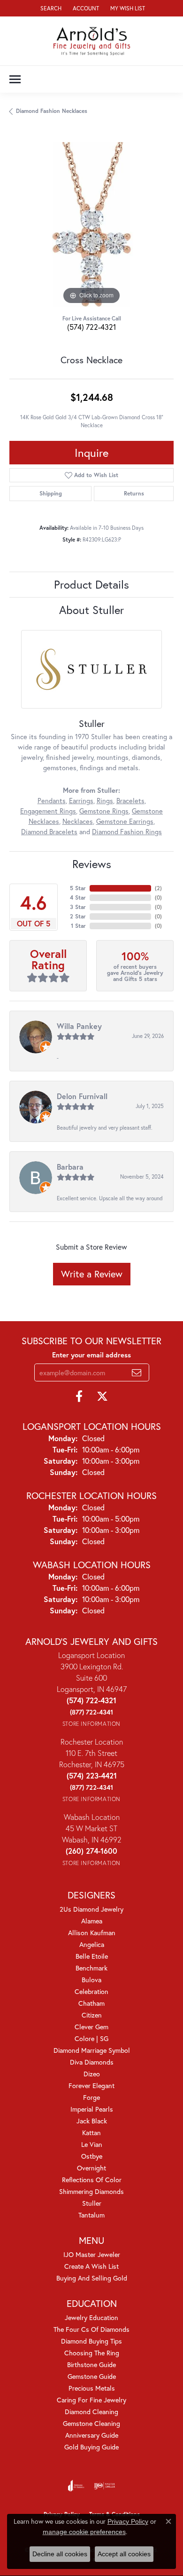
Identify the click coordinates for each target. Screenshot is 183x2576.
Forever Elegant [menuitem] (91, 2086)
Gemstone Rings (104, 811)
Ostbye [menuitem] (92, 2156)
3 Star (78, 907)
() (158, 888)
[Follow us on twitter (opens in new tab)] (102, 1396)
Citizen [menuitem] (92, 2015)
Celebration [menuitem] (91, 1991)
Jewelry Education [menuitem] (91, 2317)
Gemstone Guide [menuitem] (92, 2376)
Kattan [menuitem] (91, 2133)
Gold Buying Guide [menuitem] (91, 2447)
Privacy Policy (128, 2521)
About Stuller (91, 610)
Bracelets (130, 801)
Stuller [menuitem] (92, 2203)
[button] (50, 8)
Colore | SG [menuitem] (91, 2038)
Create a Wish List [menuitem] (91, 2266)
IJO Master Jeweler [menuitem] (92, 2254)
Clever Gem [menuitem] (91, 2027)
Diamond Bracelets (49, 832)
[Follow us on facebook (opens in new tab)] (79, 1396)
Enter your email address (91, 1355)
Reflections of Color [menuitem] (92, 2180)
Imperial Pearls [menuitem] (92, 2109)
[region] (91, 224)
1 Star (78, 926)
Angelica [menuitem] (92, 1944)
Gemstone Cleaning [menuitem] (91, 2423)
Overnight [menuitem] (91, 2168)
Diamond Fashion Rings (127, 832)
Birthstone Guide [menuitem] (91, 2365)
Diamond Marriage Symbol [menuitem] (92, 2050)
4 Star (78, 897)
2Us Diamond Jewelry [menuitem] (91, 1909)
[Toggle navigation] (15, 79)
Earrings (81, 801)
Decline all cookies (60, 2554)
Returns (134, 493)
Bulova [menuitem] (91, 1980)
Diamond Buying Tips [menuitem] (91, 2341)
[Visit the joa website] (76, 2486)
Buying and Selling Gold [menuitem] (92, 2278)
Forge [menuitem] (91, 2097)
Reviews (92, 864)
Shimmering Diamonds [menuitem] (91, 2191)
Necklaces (78, 821)
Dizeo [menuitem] (92, 2074)
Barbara (70, 1167)
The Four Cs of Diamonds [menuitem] (91, 2329)
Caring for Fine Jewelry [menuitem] (91, 2400)
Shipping (51, 493)
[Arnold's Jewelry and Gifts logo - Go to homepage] (92, 41)
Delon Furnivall (82, 1096)
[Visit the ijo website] (104, 2486)
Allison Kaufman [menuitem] (92, 1933)
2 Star (78, 916)
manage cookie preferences (84, 2532)
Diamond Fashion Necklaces (52, 111)
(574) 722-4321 (91, 327)
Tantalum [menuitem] (91, 2215)
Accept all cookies (124, 2554)
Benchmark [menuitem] (91, 1968)
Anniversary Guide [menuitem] (92, 2435)
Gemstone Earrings (125, 821)
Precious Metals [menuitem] (92, 2388)
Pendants (52, 801)
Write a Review (92, 1274)
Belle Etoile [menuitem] (92, 1956)
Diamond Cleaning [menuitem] (91, 2412)
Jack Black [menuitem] (92, 2121)
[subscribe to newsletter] (137, 1372)
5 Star (78, 888)
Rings (105, 801)
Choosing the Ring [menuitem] (92, 2353)
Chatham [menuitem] (91, 2003)
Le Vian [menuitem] (92, 2144)
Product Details (91, 584)
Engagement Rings (48, 811)
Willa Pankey (79, 1026)
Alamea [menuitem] (92, 1921)
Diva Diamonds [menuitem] (92, 2062)
